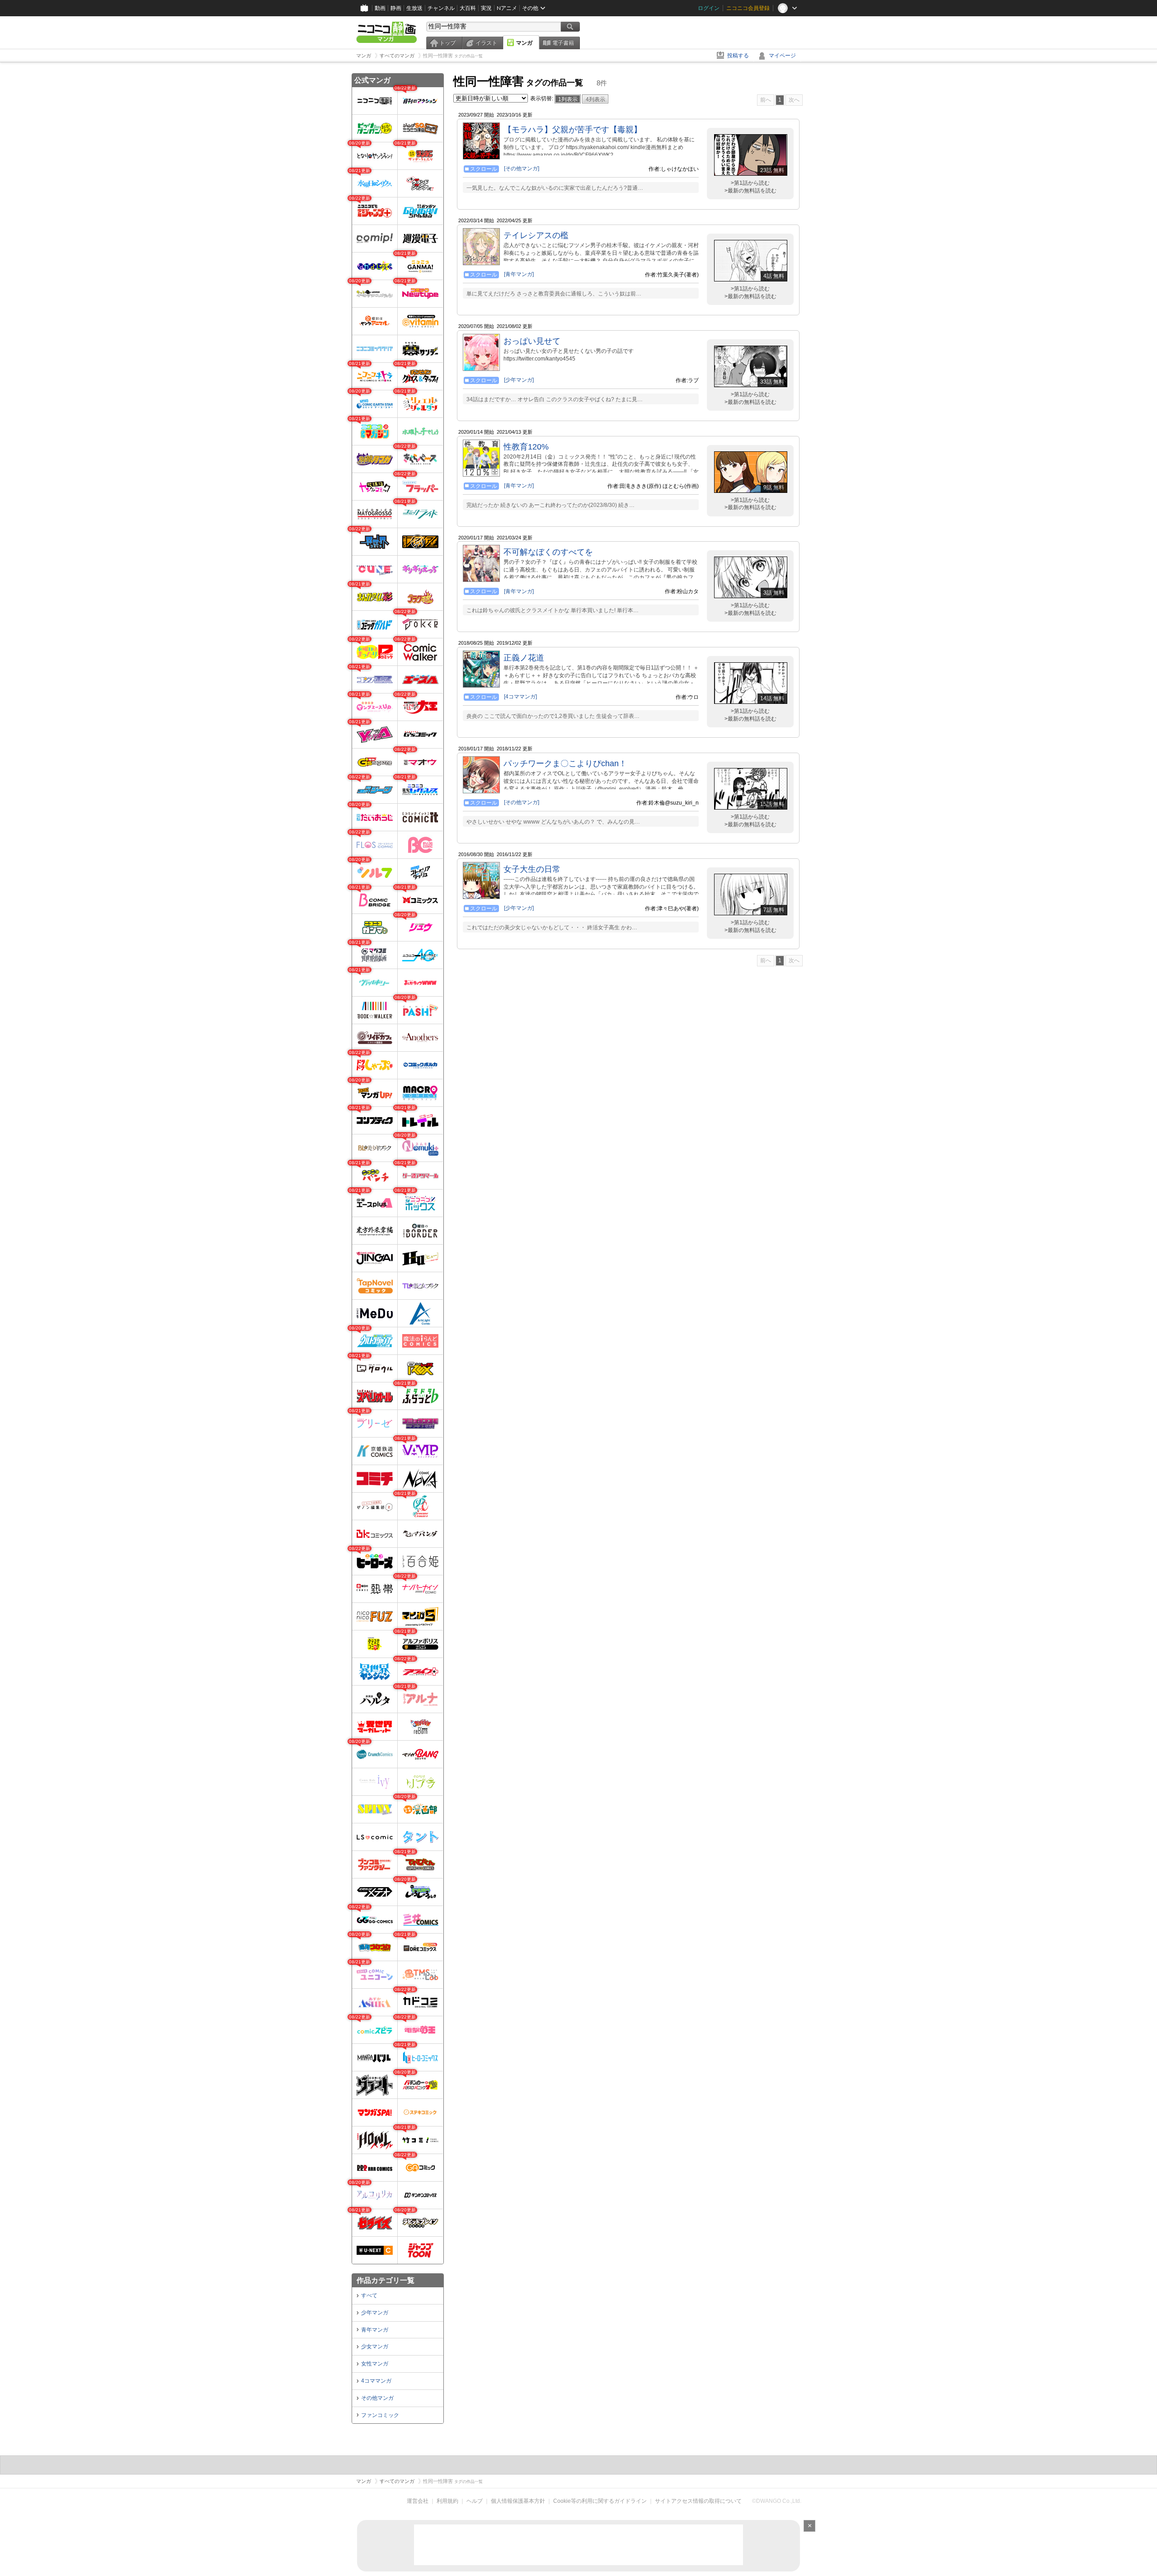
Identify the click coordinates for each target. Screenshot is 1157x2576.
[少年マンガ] (519, 380)
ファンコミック (380, 2415)
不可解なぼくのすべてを (548, 552)
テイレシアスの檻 (536, 235)
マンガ (524, 43)
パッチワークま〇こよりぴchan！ (565, 763)
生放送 (414, 8)
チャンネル (441, 8)
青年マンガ (375, 2330)
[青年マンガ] (519, 274)
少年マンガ (375, 2313)
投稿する (738, 56)
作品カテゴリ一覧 (386, 2280)
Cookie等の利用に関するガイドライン (600, 2501)
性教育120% (526, 447)
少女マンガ (375, 2347)
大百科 (468, 8)
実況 (486, 8)
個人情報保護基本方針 (518, 2501)
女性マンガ (375, 2364)
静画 (396, 8)
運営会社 (418, 2501)
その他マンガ (377, 2398)
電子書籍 (563, 43)
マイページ (782, 56)
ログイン (709, 8)
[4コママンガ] (520, 697)
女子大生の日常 (532, 869)
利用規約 (447, 2501)
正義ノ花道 (524, 658)
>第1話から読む (750, 183)
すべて (369, 2295)
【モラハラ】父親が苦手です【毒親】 (573, 130)
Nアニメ (507, 8)
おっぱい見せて (532, 341)
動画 (380, 8)
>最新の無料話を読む (750, 191)
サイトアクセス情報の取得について (698, 2501)
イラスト (486, 43)
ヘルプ (475, 2501)
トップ (447, 43)
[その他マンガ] (522, 169)
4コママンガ (376, 2381)
